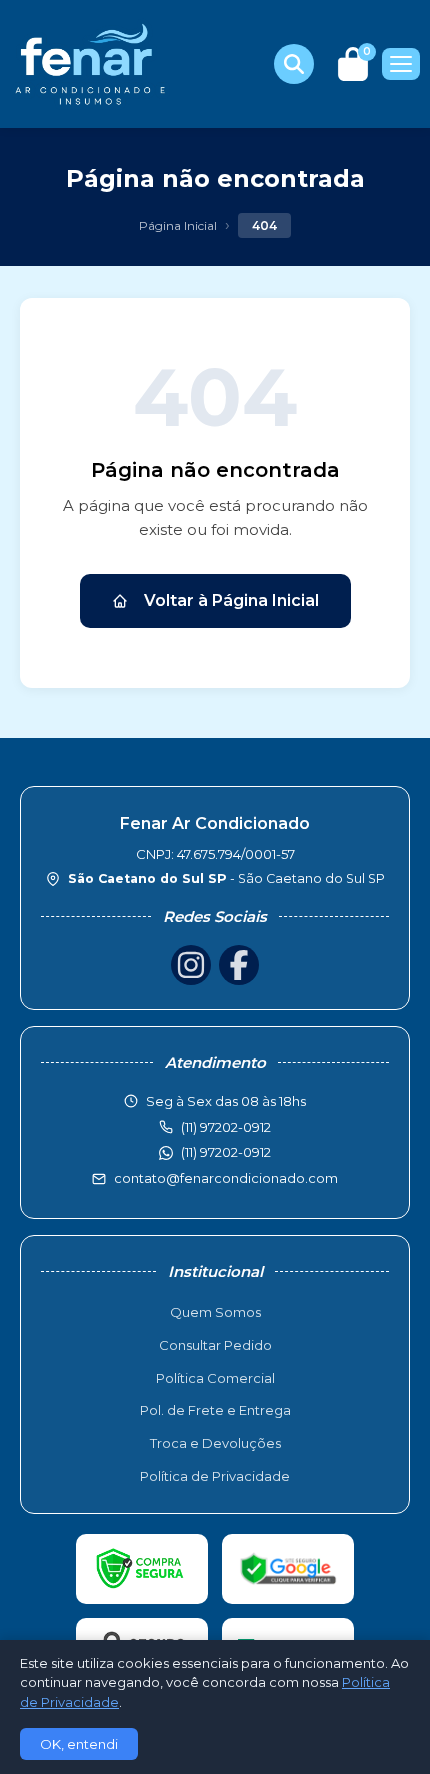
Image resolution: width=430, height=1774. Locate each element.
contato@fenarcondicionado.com (226, 1178)
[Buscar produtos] (294, 64)
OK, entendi (79, 1744)
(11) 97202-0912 (226, 1152)
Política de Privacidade (215, 1476)
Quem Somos (215, 1312)
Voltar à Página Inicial (231, 600)
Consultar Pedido (215, 1345)
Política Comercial (215, 1378)
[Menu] (401, 64)
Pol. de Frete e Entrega (215, 1410)
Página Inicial (178, 225)
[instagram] (191, 965)
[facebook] (239, 965)
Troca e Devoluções (215, 1443)
